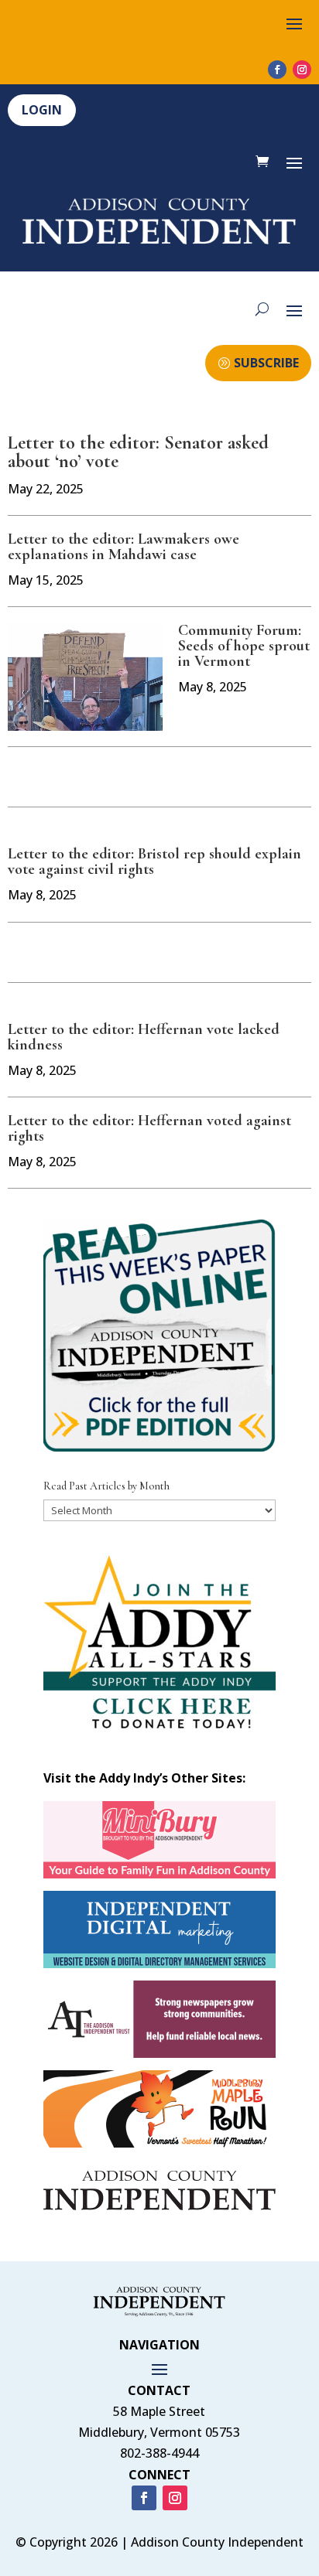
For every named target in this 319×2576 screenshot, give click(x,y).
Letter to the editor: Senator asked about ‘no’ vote (138, 452)
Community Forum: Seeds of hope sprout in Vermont (244, 646)
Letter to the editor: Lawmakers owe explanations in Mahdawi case (123, 547)
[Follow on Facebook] (277, 70)
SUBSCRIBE (266, 363)
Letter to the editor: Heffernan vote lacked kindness (144, 1037)
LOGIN (42, 110)
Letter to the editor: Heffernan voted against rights (149, 1128)
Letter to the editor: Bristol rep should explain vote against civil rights (154, 862)
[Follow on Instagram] (302, 70)
